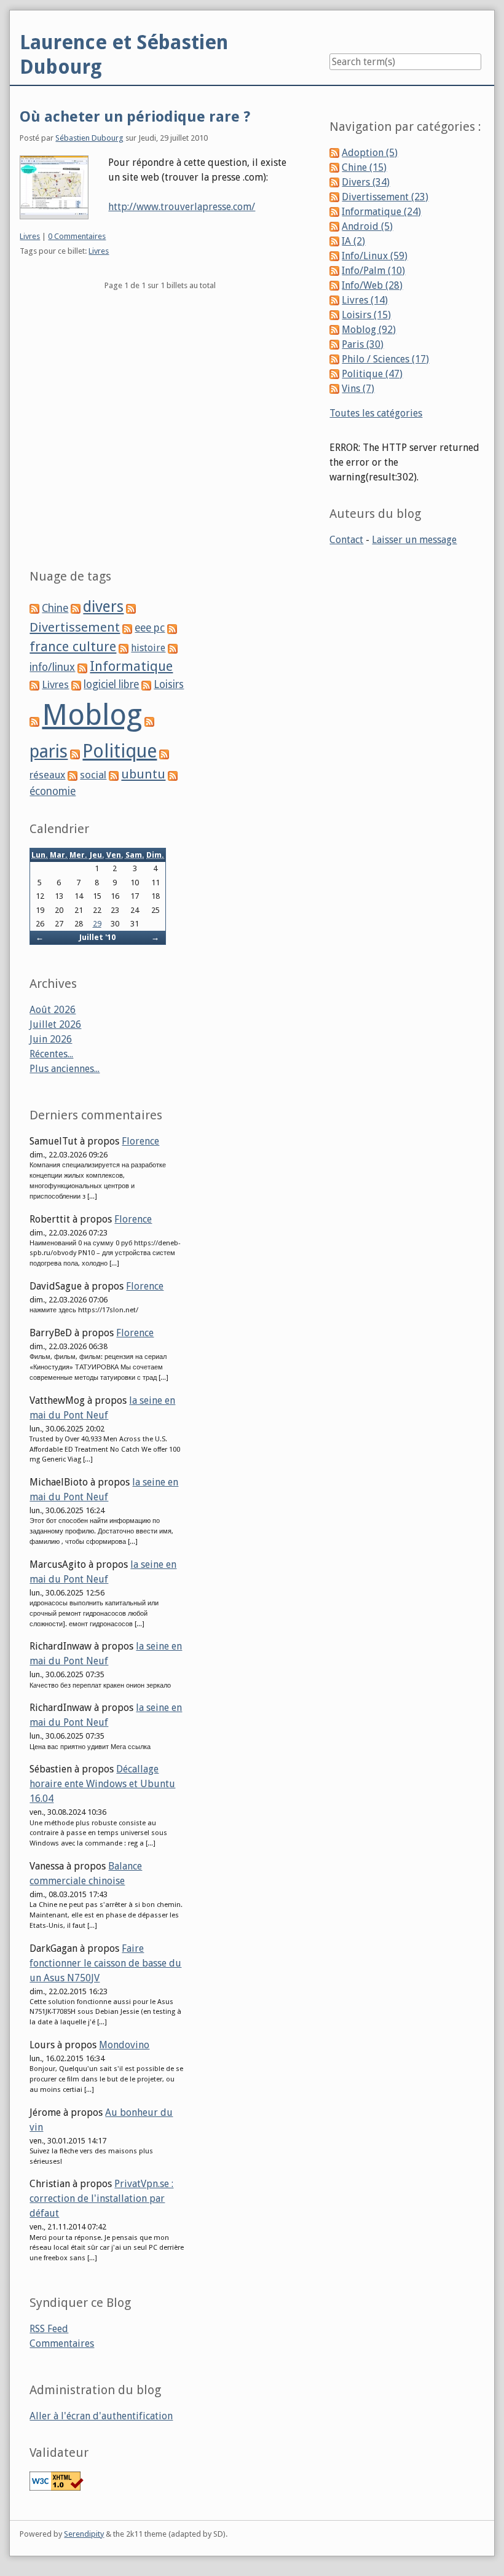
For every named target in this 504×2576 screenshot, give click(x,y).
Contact (346, 540)
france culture (73, 647)
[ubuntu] (114, 775)
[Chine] (34, 609)
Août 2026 (53, 1010)
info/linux (52, 667)
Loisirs (169, 684)
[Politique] (75, 754)
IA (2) (353, 241)
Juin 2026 (51, 1039)
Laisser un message (414, 540)
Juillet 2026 (55, 1024)
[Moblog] (34, 722)
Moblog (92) (369, 330)
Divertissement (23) (385, 197)
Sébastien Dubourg (89, 138)
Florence (140, 1141)
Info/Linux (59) (375, 256)
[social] (73, 775)
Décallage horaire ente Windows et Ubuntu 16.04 (102, 1784)
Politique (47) (372, 374)
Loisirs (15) (366, 315)
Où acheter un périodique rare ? (135, 117)
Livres (30, 236)
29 (97, 924)
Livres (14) (365, 300)
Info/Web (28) (372, 285)
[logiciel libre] (76, 685)
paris (49, 751)
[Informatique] (82, 667)
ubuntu (143, 774)
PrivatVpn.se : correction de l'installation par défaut (101, 2198)
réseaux (47, 775)
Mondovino (124, 2045)
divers (103, 607)
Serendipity (84, 2534)
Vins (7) (358, 389)
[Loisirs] (146, 685)
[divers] (76, 609)
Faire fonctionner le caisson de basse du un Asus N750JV (105, 1963)
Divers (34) (366, 182)
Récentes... (51, 1054)
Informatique (131, 666)
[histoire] (124, 648)
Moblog (92, 715)
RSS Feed (49, 2329)
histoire (148, 648)
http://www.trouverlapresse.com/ (182, 207)
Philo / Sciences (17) (385, 359)
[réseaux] (164, 754)
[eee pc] (127, 628)
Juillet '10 (97, 937)
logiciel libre (111, 684)
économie (53, 791)
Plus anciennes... (65, 1069)
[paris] (149, 722)
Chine (55, 608)
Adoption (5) (370, 153)
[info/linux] (173, 648)
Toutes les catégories (376, 413)
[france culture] (172, 628)
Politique (120, 751)
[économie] (173, 775)
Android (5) (367, 226)
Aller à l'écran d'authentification (101, 2416)
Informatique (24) (381, 212)
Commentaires (62, 2343)
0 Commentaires (77, 236)
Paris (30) (363, 344)
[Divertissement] (131, 609)
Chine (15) (364, 167)
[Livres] (34, 685)
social (93, 775)
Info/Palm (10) (373, 271)
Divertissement (75, 627)
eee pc (150, 628)
